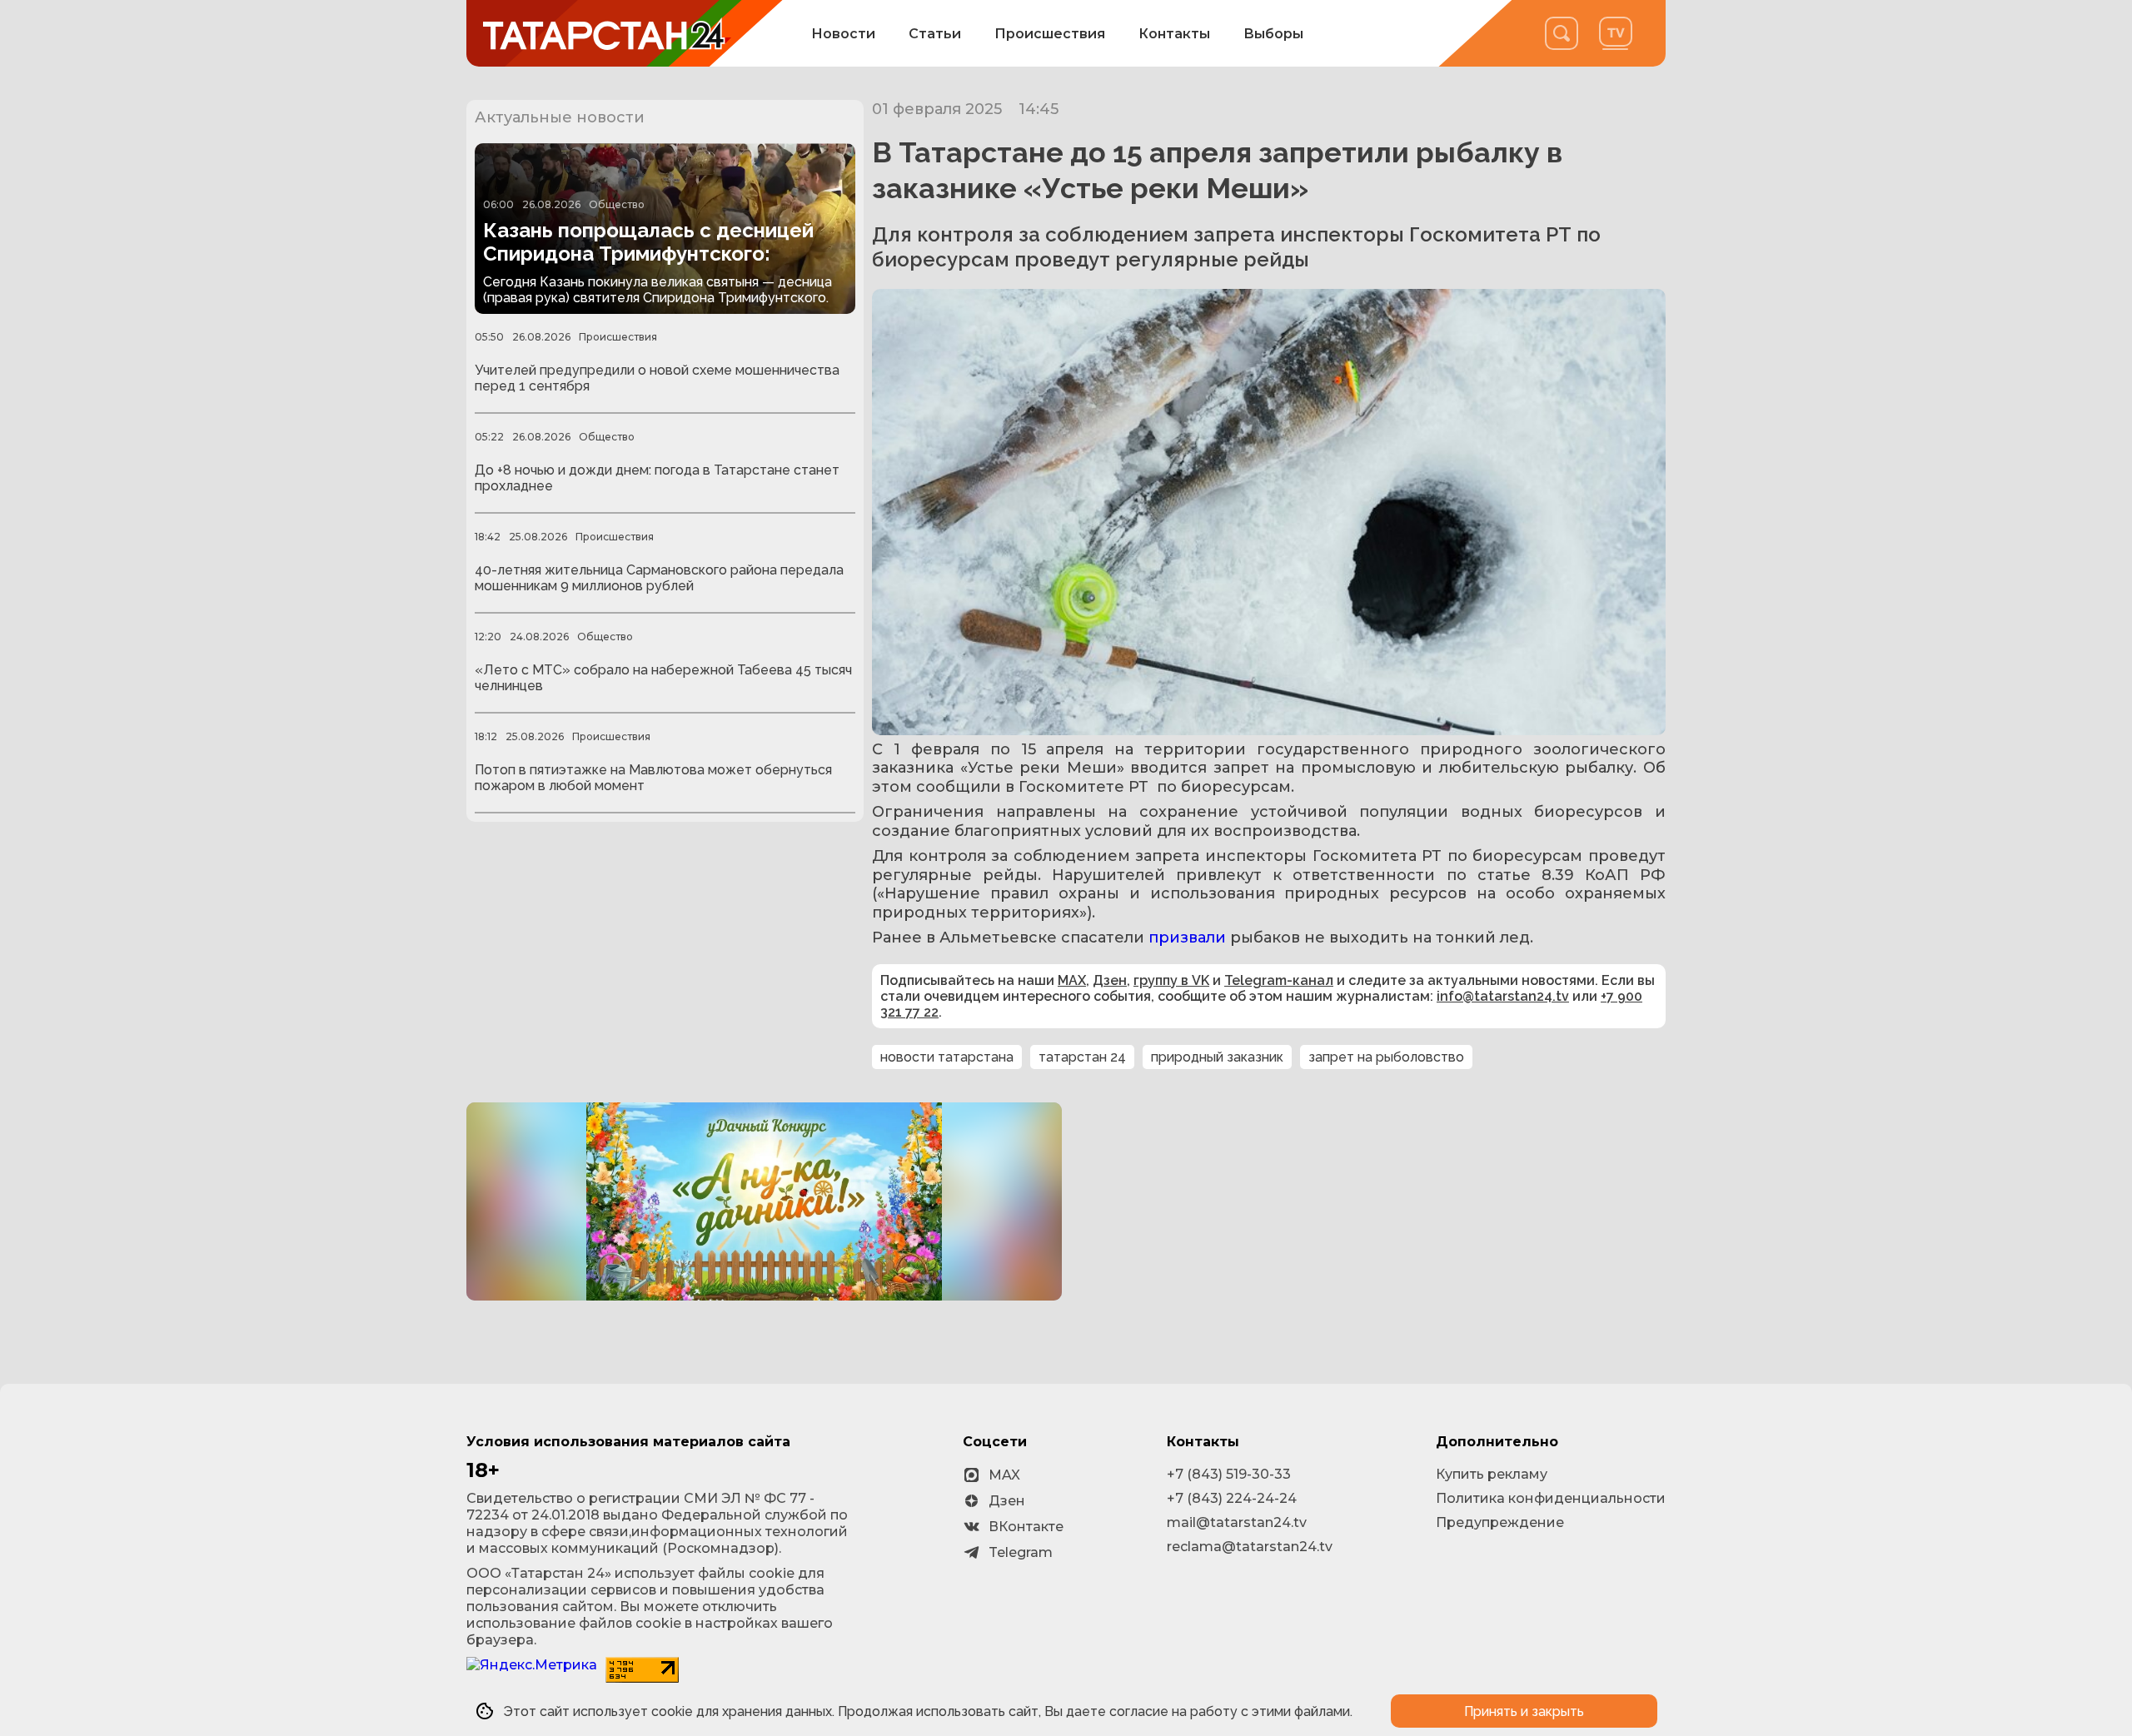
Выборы (1273, 34)
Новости (843, 34)
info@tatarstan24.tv (1503, 996)
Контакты (1174, 34)
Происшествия (1050, 34)
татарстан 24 (1082, 1057)
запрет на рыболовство (1386, 1057)
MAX (1072, 980)
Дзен (1110, 980)
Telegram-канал (1279, 980)
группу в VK (1171, 980)
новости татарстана (947, 1057)
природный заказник (1217, 1057)
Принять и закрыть (1524, 1711)
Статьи (935, 34)
